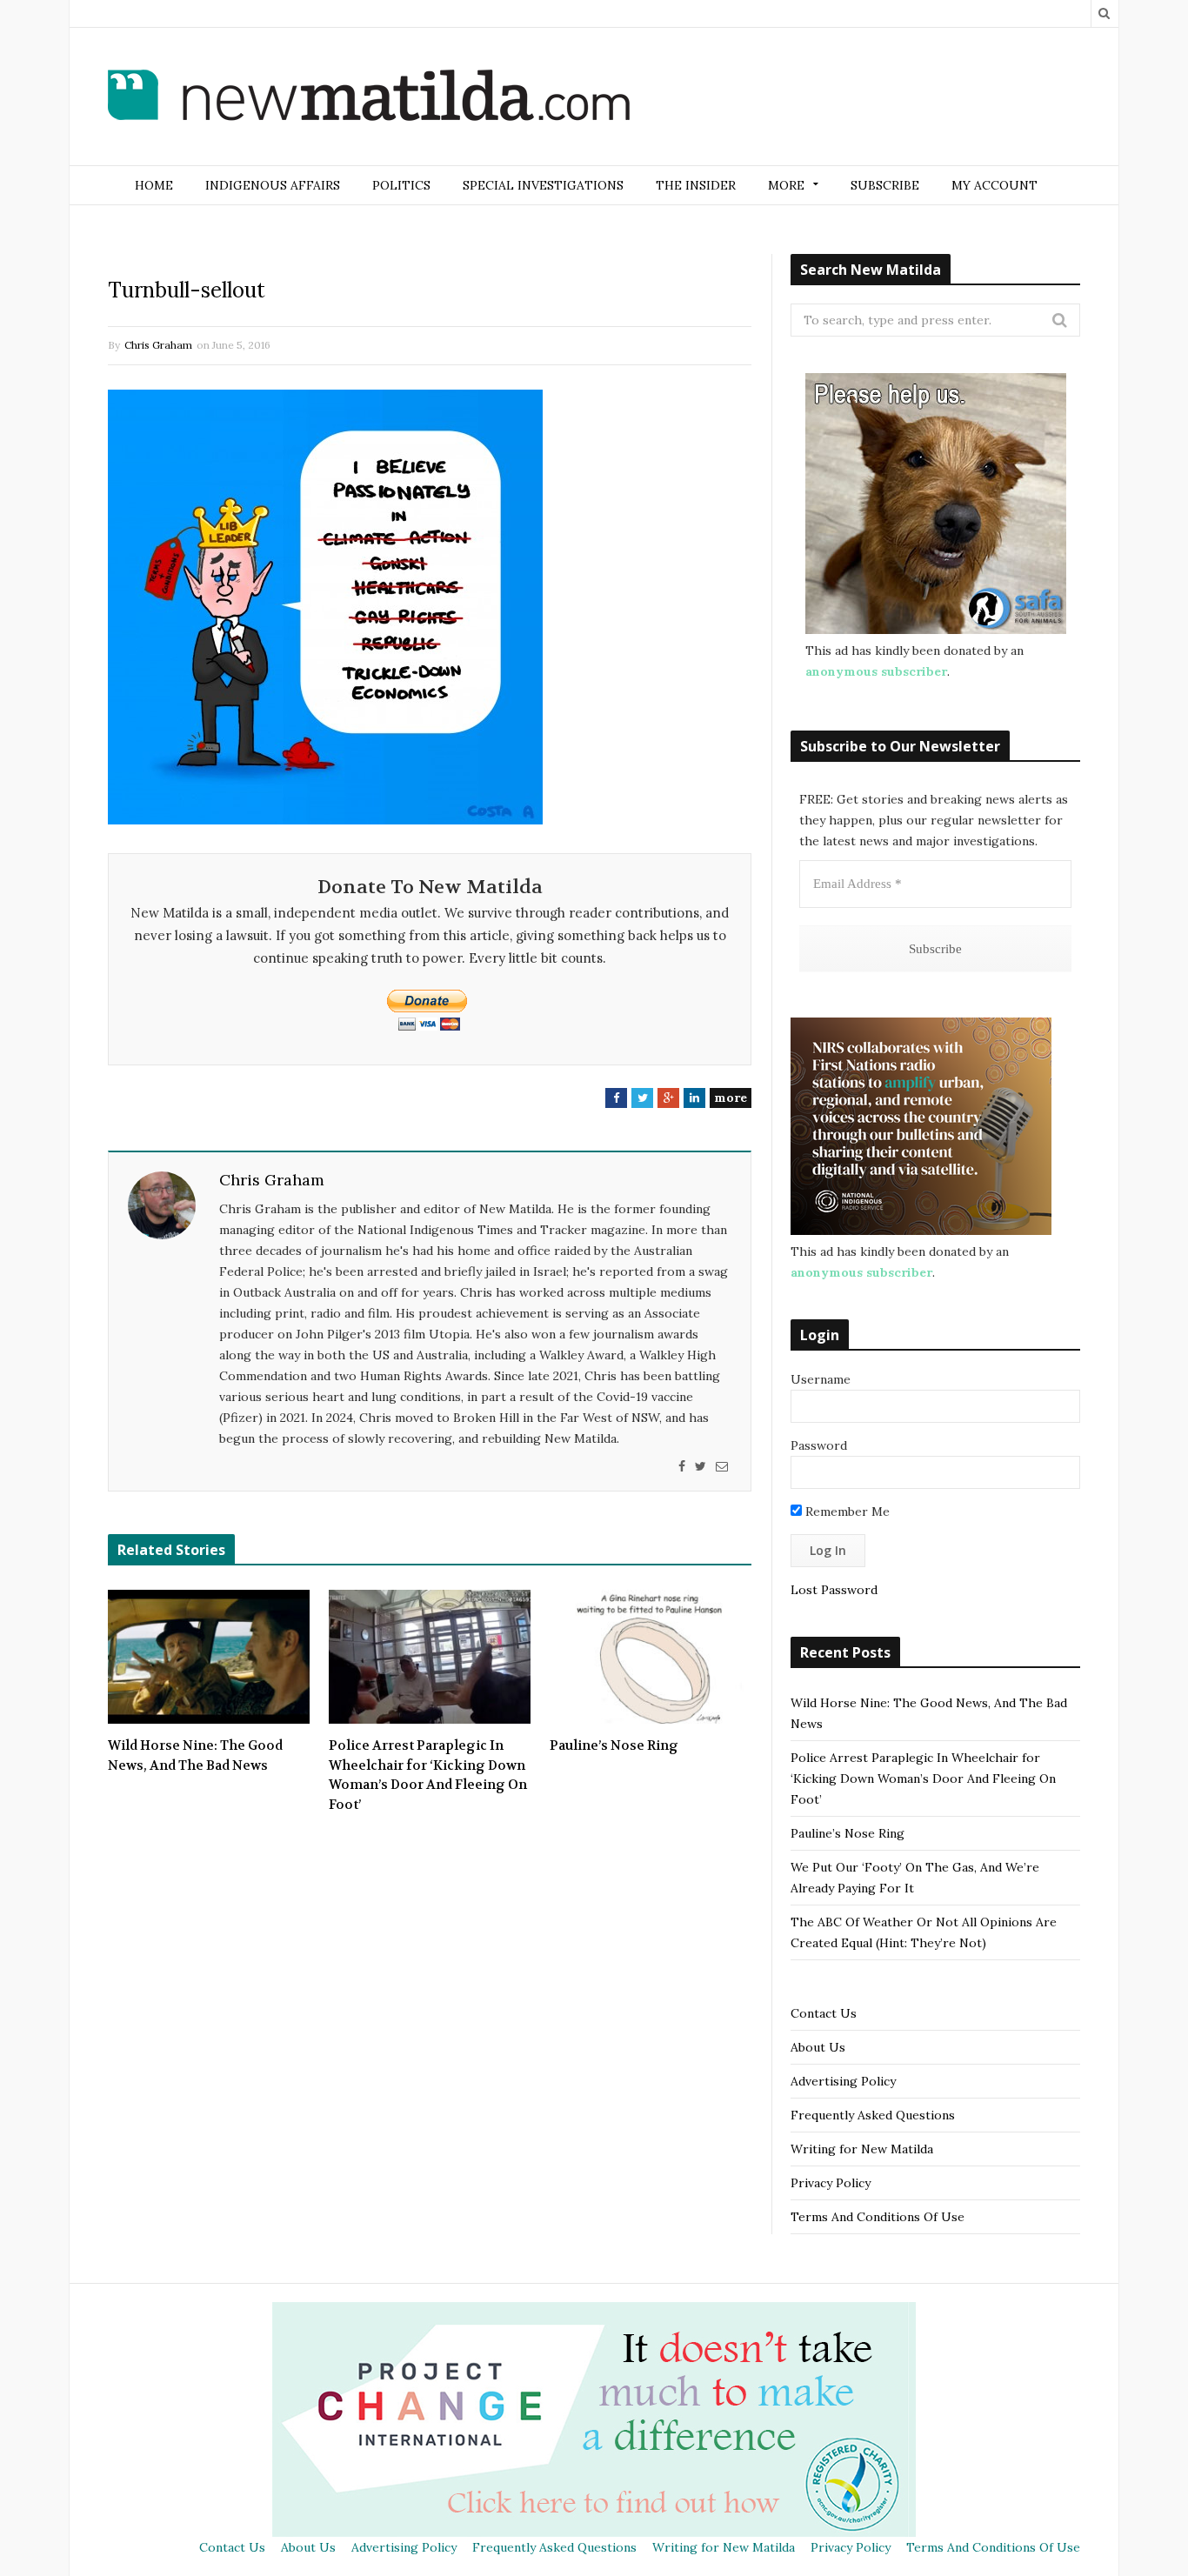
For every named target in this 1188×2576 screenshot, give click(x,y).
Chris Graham (158, 345)
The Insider (696, 185)
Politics (401, 185)
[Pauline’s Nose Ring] (651, 1657)
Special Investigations (543, 185)
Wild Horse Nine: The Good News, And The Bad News (195, 1755)
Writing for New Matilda (862, 2149)
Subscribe (885, 185)
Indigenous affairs (273, 185)
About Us (818, 2047)
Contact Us (824, 2013)
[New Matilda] (369, 98)
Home (154, 185)
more (731, 1098)
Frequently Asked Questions (873, 2115)
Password (819, 1445)
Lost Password (834, 1590)
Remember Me (846, 1512)
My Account (994, 185)
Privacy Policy (831, 2183)
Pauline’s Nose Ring (614, 1745)
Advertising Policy (843, 2081)
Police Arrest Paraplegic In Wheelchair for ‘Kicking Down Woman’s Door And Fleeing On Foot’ (428, 1775)
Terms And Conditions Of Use (878, 2217)
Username (821, 1379)
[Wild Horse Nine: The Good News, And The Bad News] (209, 1657)
